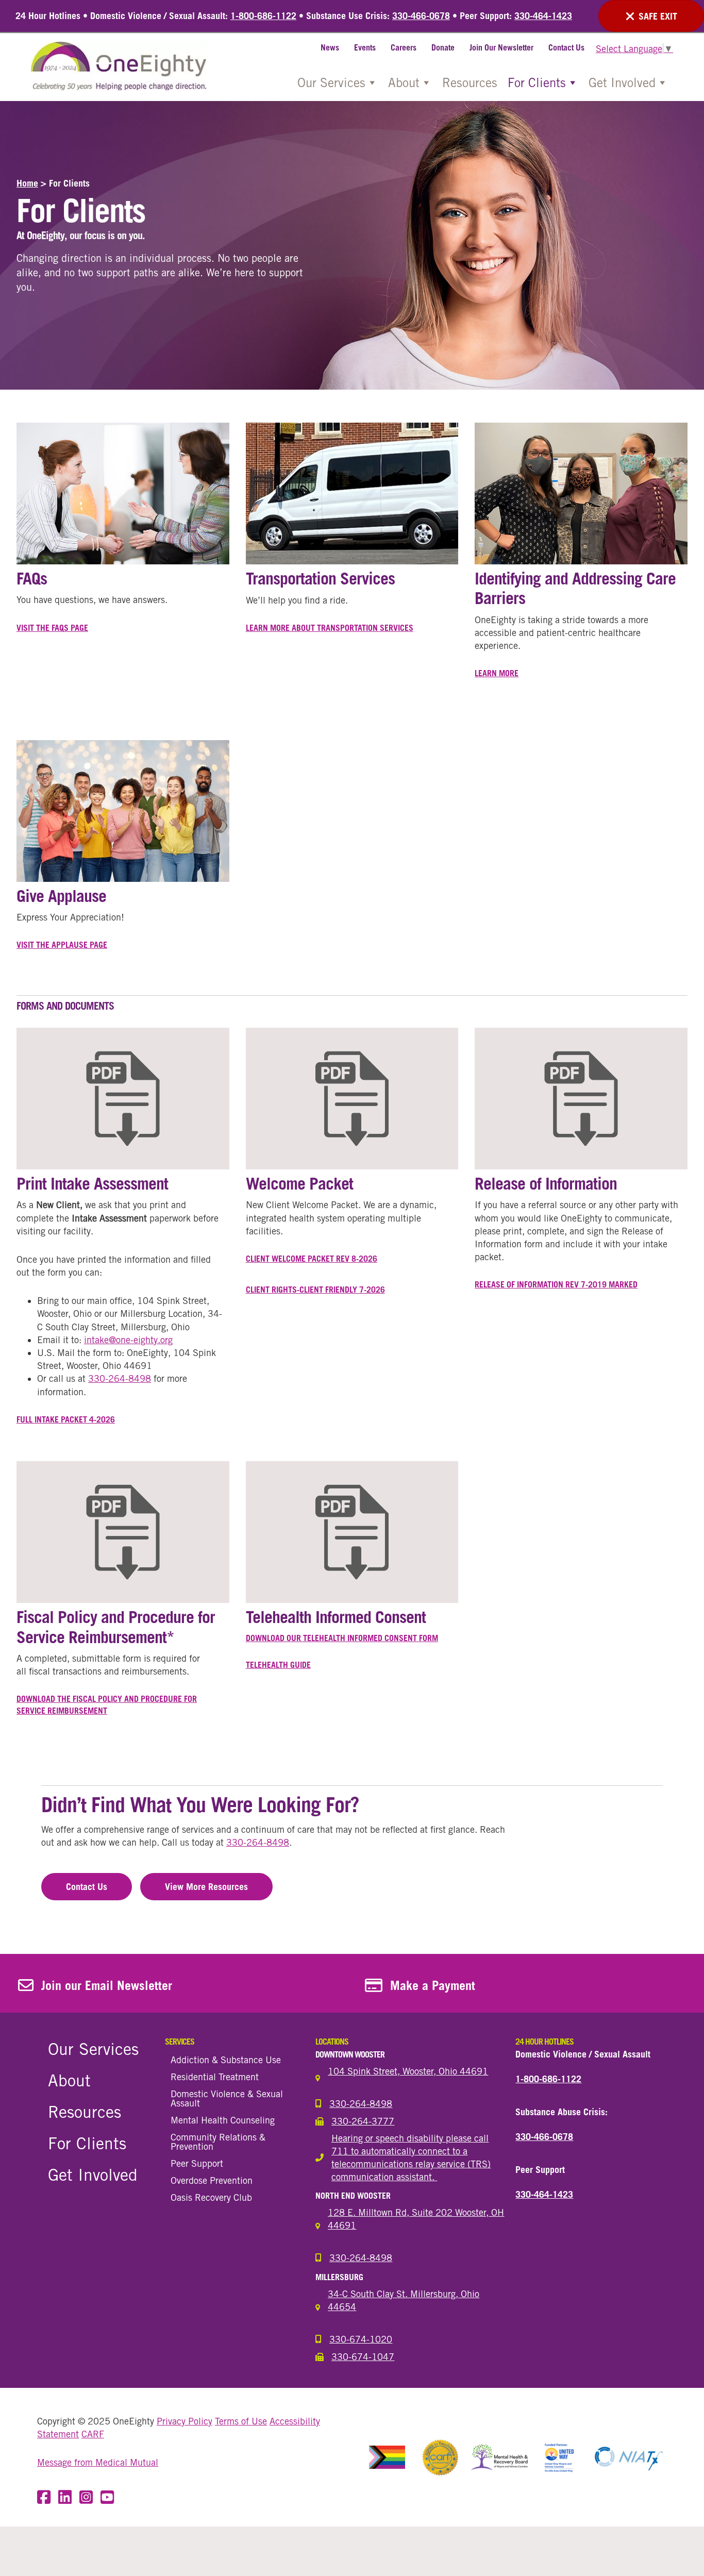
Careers (404, 47)
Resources (470, 82)
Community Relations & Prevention (218, 2142)
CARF (93, 2434)
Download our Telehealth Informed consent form (342, 1638)
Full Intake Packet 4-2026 (66, 1419)
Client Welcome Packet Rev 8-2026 (312, 1259)
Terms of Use (241, 2421)
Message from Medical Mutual (98, 2462)
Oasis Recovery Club (211, 2197)
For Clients (537, 82)
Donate (443, 47)
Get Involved (622, 82)
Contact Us (566, 47)
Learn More (497, 673)
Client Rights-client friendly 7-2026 (315, 1290)
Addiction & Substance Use (226, 2060)
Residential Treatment (215, 2077)
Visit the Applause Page (62, 945)
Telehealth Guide (278, 1665)
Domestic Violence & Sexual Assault (227, 2098)
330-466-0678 (421, 16)
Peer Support (197, 2163)
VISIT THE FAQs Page (52, 628)
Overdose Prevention (212, 2180)
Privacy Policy (185, 2421)
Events (365, 47)
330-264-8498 (120, 1378)
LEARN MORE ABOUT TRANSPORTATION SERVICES (330, 628)
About (404, 82)
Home (27, 183)
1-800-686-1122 (263, 16)
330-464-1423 (543, 16)
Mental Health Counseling (223, 2120)
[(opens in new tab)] (123, 1098)
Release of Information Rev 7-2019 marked (556, 1284)
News (330, 47)
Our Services (331, 82)
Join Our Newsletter (501, 47)
